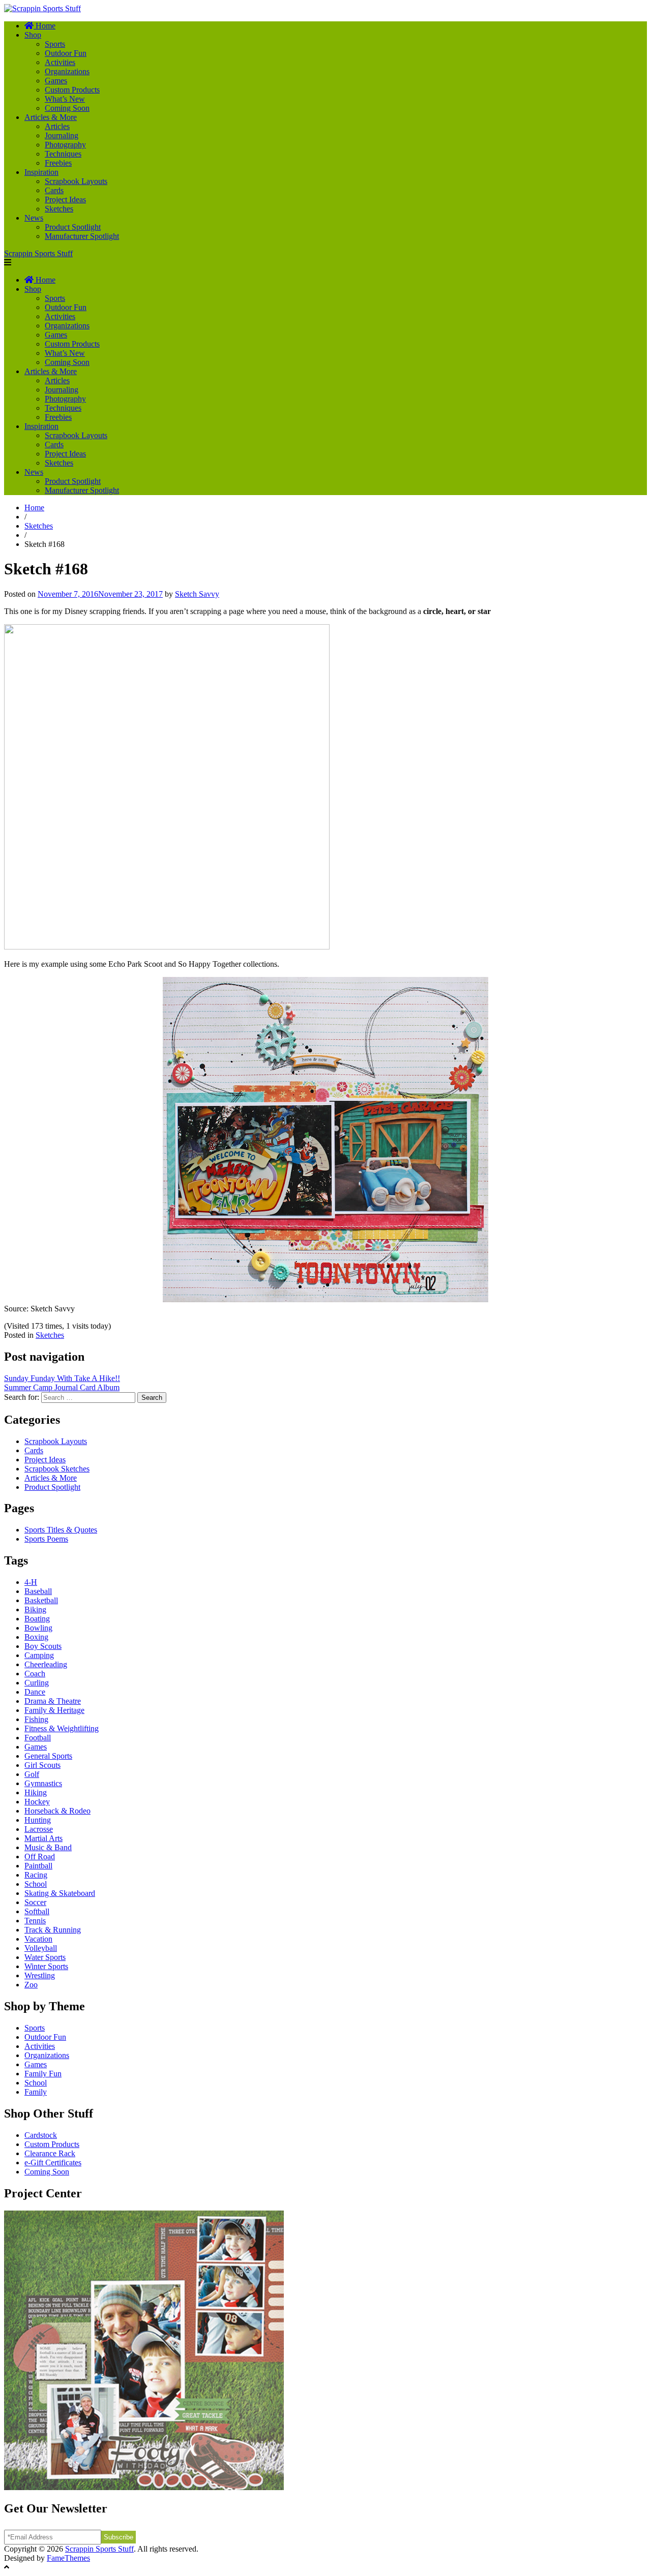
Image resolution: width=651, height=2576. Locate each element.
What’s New (65, 99)
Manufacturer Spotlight (82, 236)
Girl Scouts (42, 1765)
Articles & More (51, 117)
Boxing (36, 1637)
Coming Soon (67, 108)
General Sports (48, 1756)
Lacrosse (39, 1829)
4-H (31, 1582)
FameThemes (68, 2558)
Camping (39, 1655)
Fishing (36, 1719)
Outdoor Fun (66, 53)
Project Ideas (65, 200)
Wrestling (40, 1975)
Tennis (35, 1921)
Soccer (35, 1902)
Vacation (38, 1939)
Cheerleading (46, 1664)
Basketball (41, 1600)
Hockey (37, 1802)
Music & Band (48, 1847)
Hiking (36, 1792)
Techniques (63, 154)
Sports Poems (46, 1539)
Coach (35, 1674)
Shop (33, 35)
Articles (57, 126)
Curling (37, 1683)
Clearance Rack (50, 2153)
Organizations (67, 71)
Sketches (59, 209)
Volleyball (41, 1948)
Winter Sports (46, 1966)
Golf (32, 1774)
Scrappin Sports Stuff (38, 253)
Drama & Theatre (53, 1701)
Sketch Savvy (197, 594)
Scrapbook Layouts (76, 181)
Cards (54, 190)
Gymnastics (43, 1783)
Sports (55, 44)
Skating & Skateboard (60, 1893)
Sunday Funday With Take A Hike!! (62, 1378)
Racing (36, 1875)
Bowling (38, 1628)
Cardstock (41, 2135)
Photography (65, 145)
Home (34, 508)
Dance (35, 1692)
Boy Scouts (43, 1646)
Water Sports (45, 1957)
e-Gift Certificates (53, 2163)
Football (38, 1738)
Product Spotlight (73, 227)
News (34, 218)
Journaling (62, 135)
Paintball (38, 1866)
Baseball (38, 1591)
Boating (37, 1619)
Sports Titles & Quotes (61, 1530)
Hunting (38, 1820)
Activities (60, 62)
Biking (35, 1609)
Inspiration (41, 172)
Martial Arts (43, 1838)
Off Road (40, 1857)
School (36, 1884)
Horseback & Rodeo (57, 1811)
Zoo (31, 1985)
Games (56, 81)
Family (36, 2092)
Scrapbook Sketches (57, 1469)
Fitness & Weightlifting (62, 1728)
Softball (37, 1911)
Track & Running (53, 1930)
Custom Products (72, 90)
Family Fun (43, 2074)
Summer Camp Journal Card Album (62, 1387)
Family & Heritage (54, 1710)
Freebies (58, 163)
